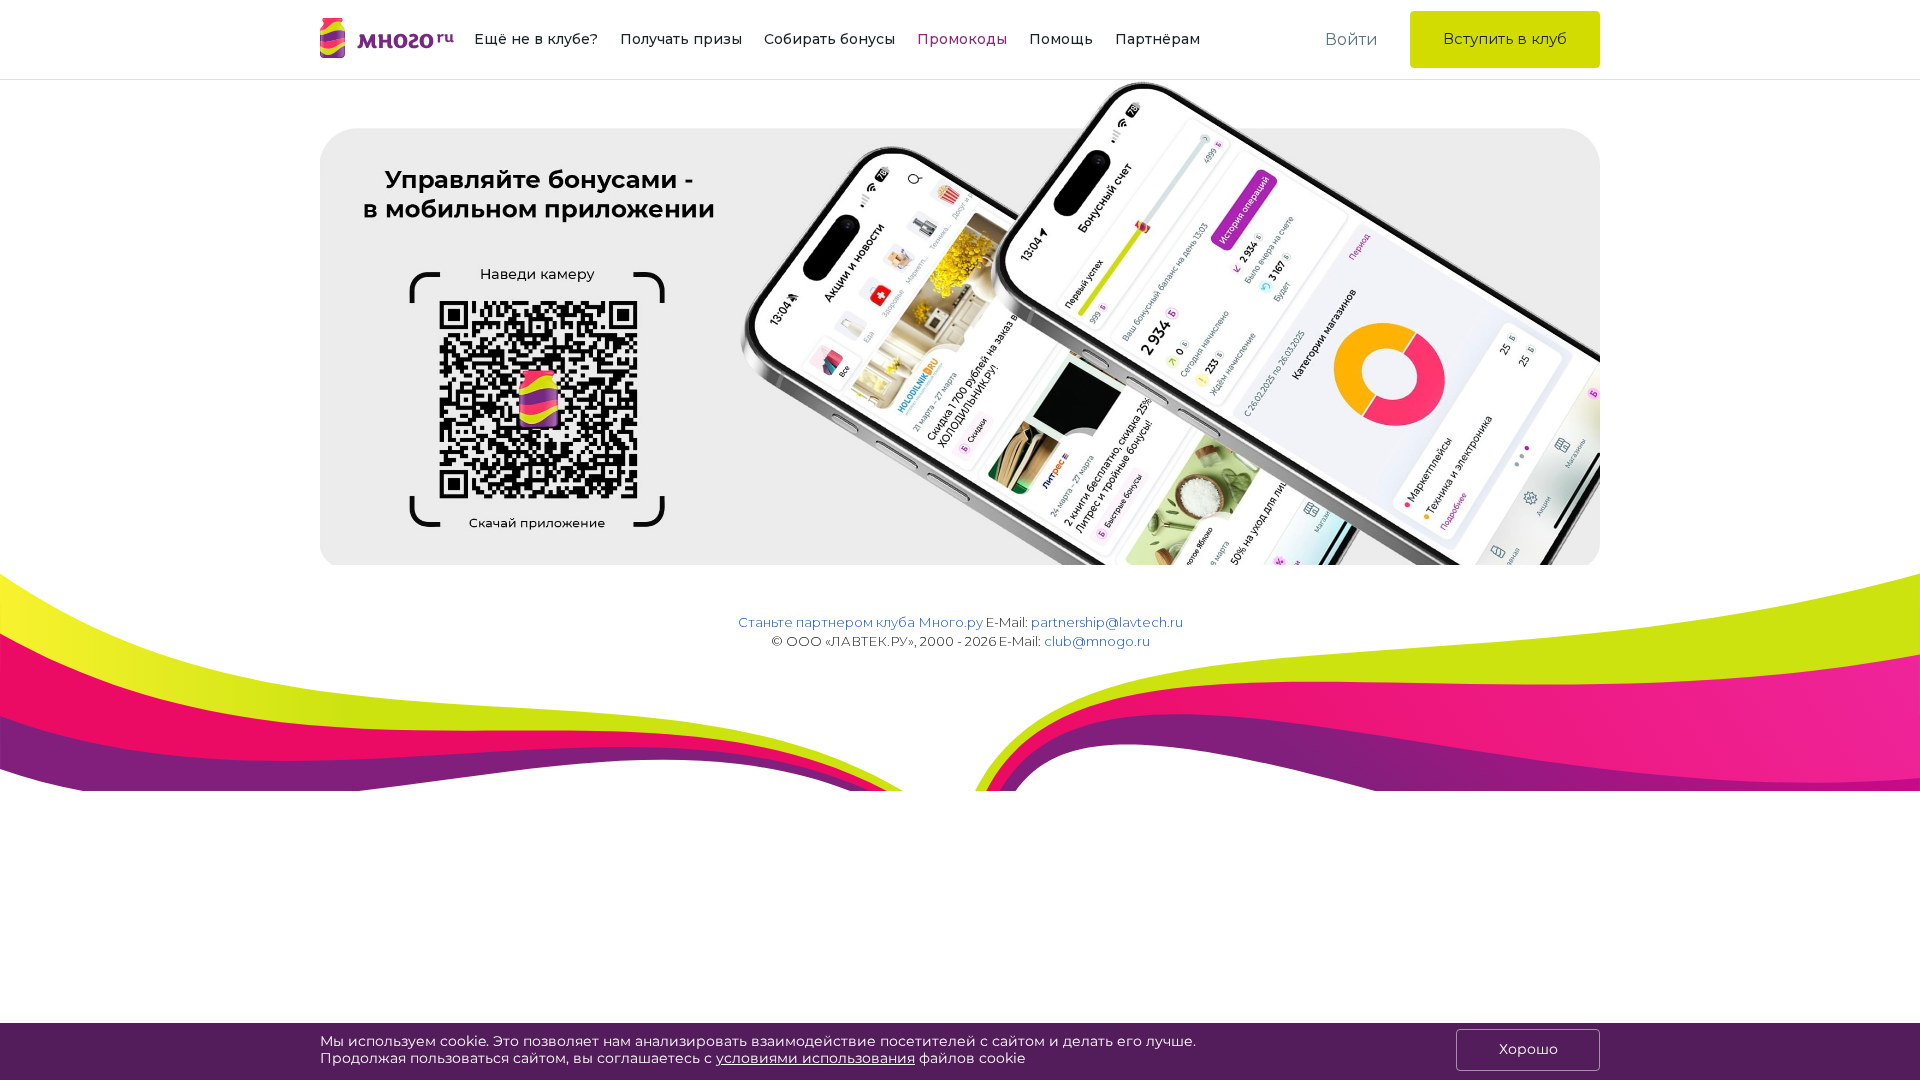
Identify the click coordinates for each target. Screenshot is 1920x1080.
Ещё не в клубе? (536, 39)
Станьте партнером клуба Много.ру (860, 622)
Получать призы (681, 39)
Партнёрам (1157, 39)
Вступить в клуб (1505, 38)
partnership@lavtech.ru (1107, 622)
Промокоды (962, 39)
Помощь (1061, 39)
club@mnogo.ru (1097, 641)
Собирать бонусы (829, 39)
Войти (1351, 39)
